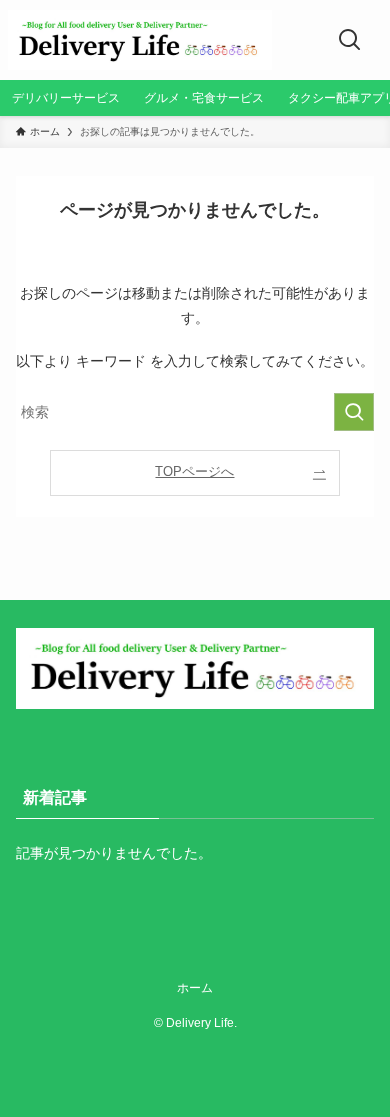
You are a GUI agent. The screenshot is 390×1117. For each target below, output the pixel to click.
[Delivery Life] (140, 40)
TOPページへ (194, 472)
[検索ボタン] (350, 40)
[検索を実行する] (354, 412)
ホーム (195, 987)
